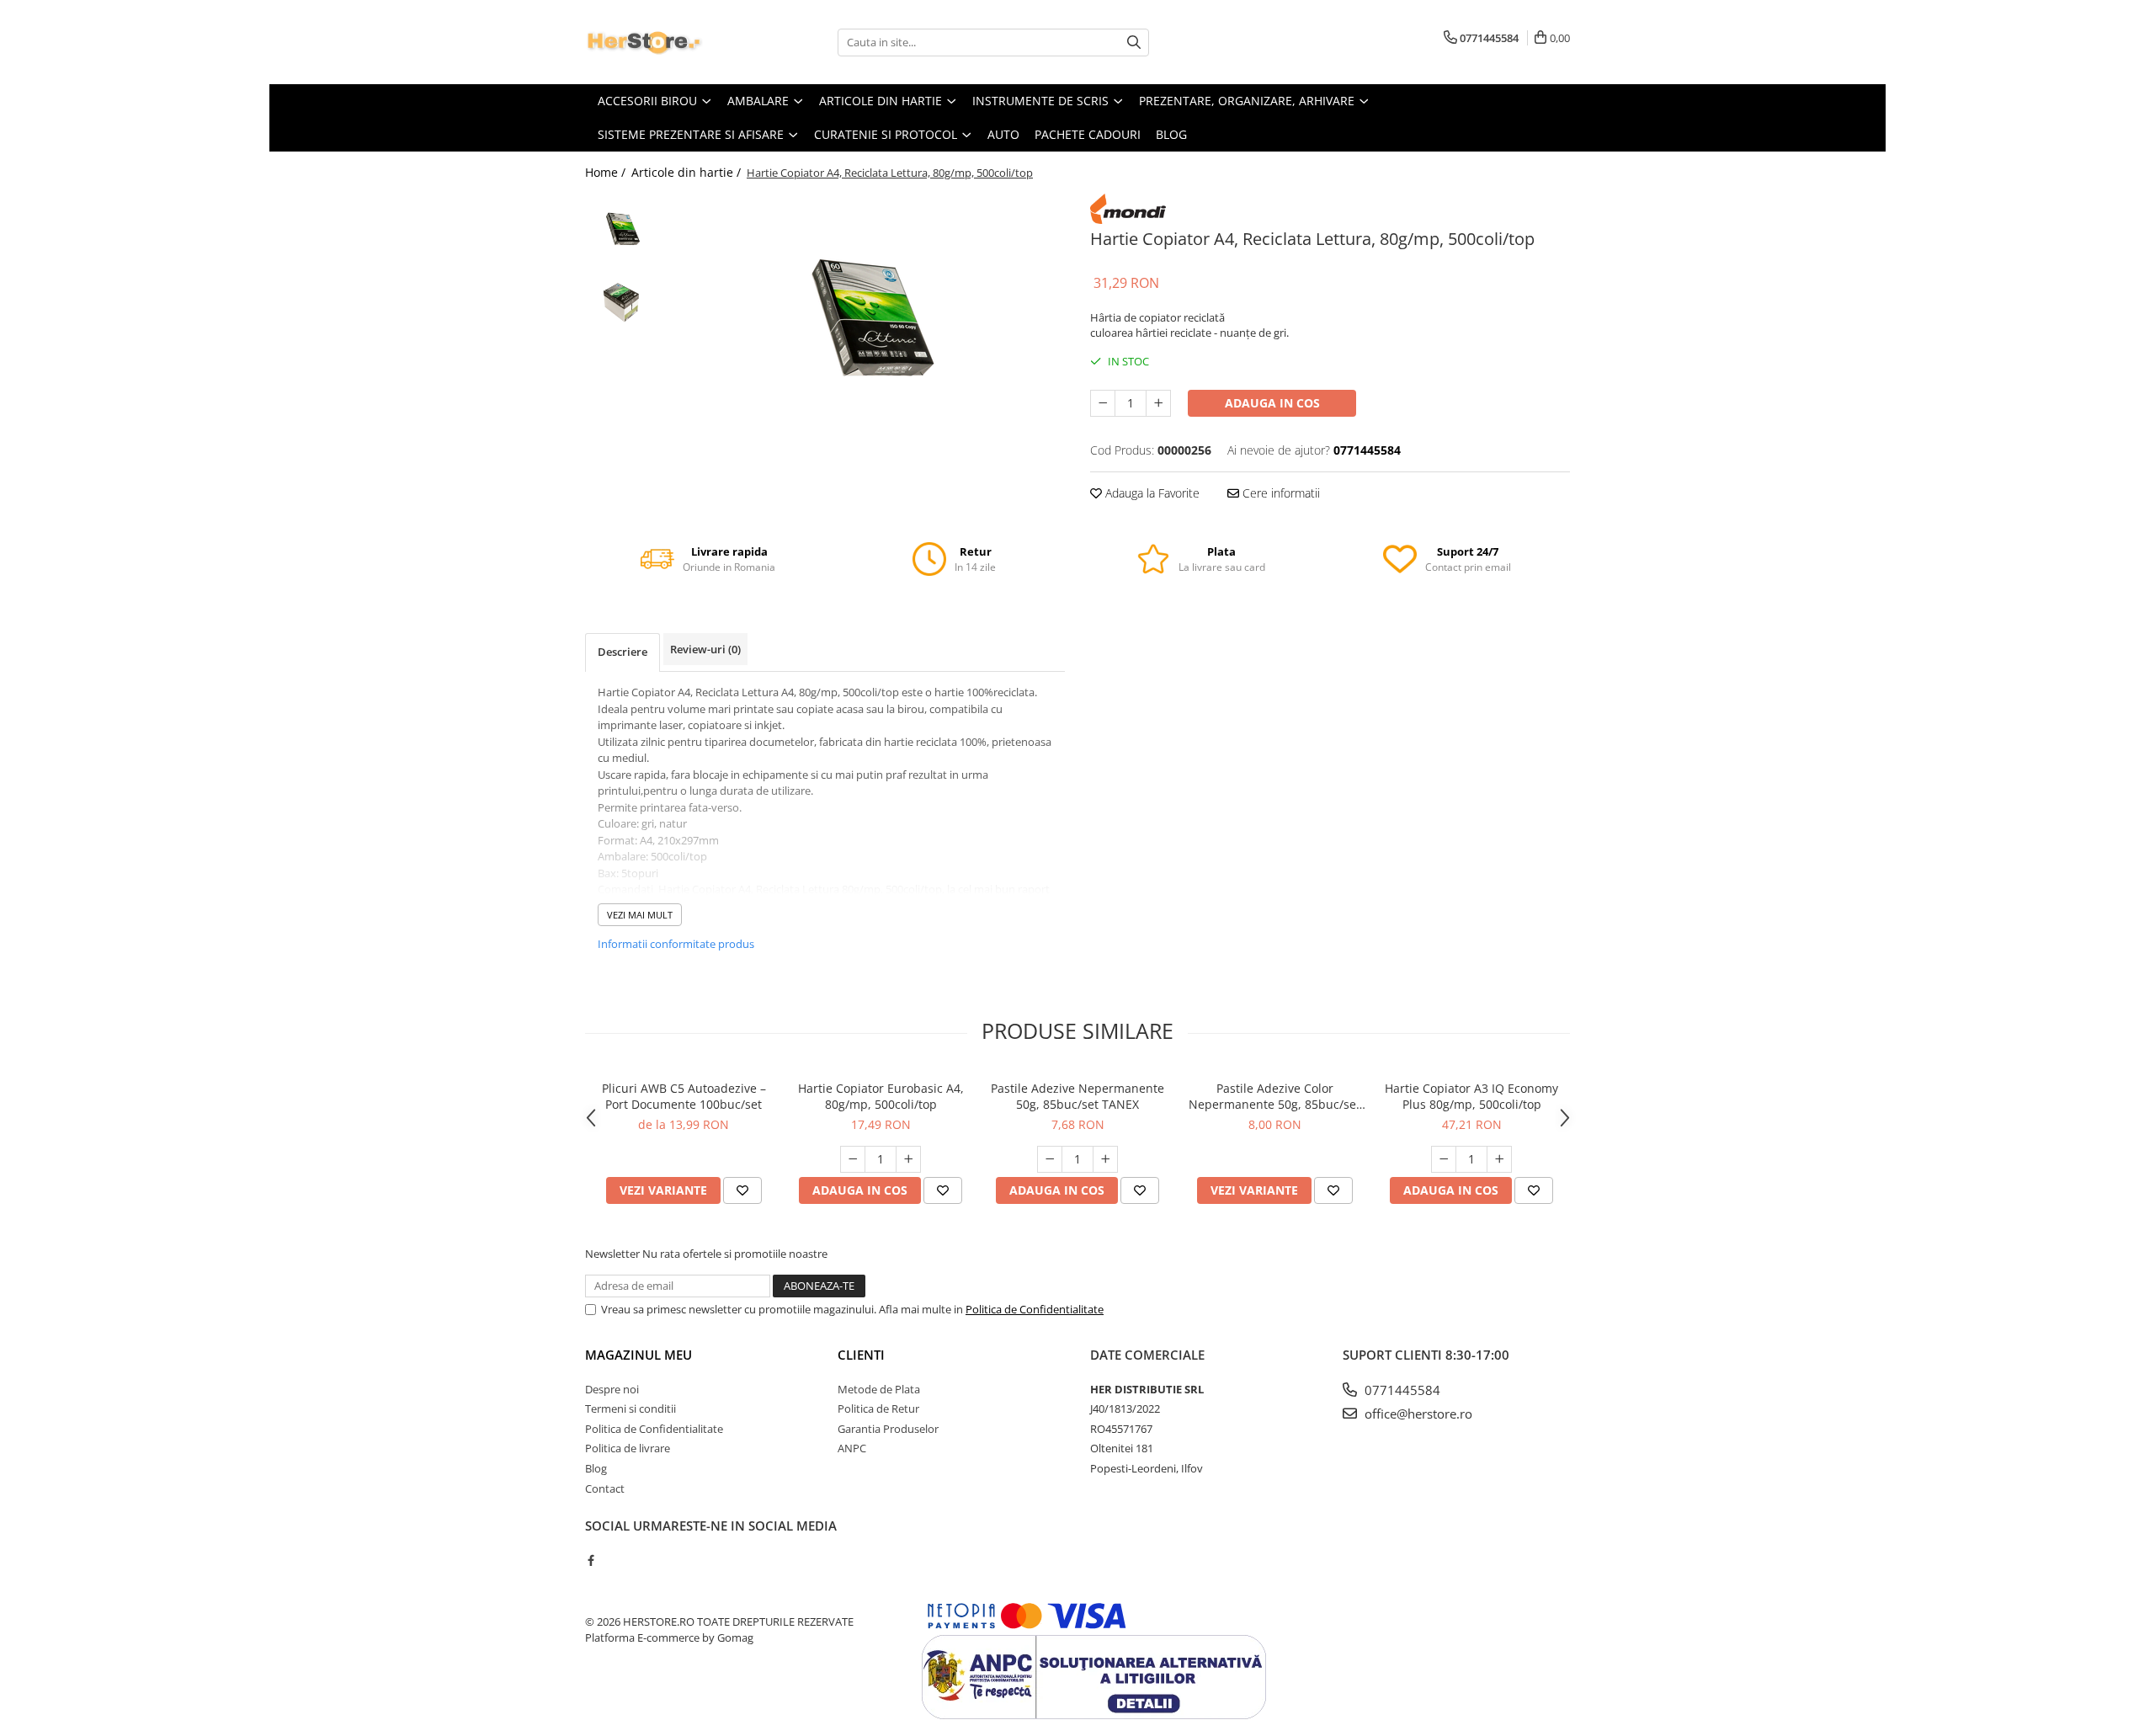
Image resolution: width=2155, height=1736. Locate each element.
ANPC (852, 1448)
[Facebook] (591, 1560)
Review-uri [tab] (705, 649)
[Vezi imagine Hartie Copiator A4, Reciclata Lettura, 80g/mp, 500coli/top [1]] (621, 301)
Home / (607, 172)
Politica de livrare (628, 1448)
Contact (605, 1488)
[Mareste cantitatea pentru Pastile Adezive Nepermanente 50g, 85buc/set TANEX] (1105, 1159)
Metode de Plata (879, 1389)
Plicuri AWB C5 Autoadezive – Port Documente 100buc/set (684, 1096)
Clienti (861, 1355)
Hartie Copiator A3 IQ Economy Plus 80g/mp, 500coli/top (1471, 1096)
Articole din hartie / (688, 172)
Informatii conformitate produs (676, 944)
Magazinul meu (639, 1355)
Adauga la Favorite (1151, 493)
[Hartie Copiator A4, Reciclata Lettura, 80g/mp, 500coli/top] (865, 320)
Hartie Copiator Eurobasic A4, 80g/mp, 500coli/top (881, 1096)
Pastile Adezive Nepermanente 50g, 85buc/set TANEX (1077, 1096)
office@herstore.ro (1417, 1414)
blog (1171, 134)
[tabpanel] (865, 320)
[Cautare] (1134, 43)
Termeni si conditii (631, 1409)
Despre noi (612, 1389)
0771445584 (1401, 1390)
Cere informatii (1280, 493)
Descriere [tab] (623, 652)
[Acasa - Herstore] (669, 42)
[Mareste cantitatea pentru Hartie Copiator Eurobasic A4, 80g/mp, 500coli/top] (908, 1159)
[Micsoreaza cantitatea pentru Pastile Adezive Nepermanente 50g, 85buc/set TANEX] (1050, 1159)
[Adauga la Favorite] (742, 1190)
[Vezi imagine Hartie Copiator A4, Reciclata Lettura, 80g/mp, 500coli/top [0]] (621, 229)
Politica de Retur (878, 1409)
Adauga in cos (1272, 403)
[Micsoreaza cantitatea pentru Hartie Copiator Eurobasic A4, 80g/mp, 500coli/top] (853, 1159)
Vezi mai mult (640, 915)
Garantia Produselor (888, 1429)
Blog (596, 1468)
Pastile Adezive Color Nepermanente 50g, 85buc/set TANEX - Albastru (1274, 1096)
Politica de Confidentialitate (1035, 1309)
